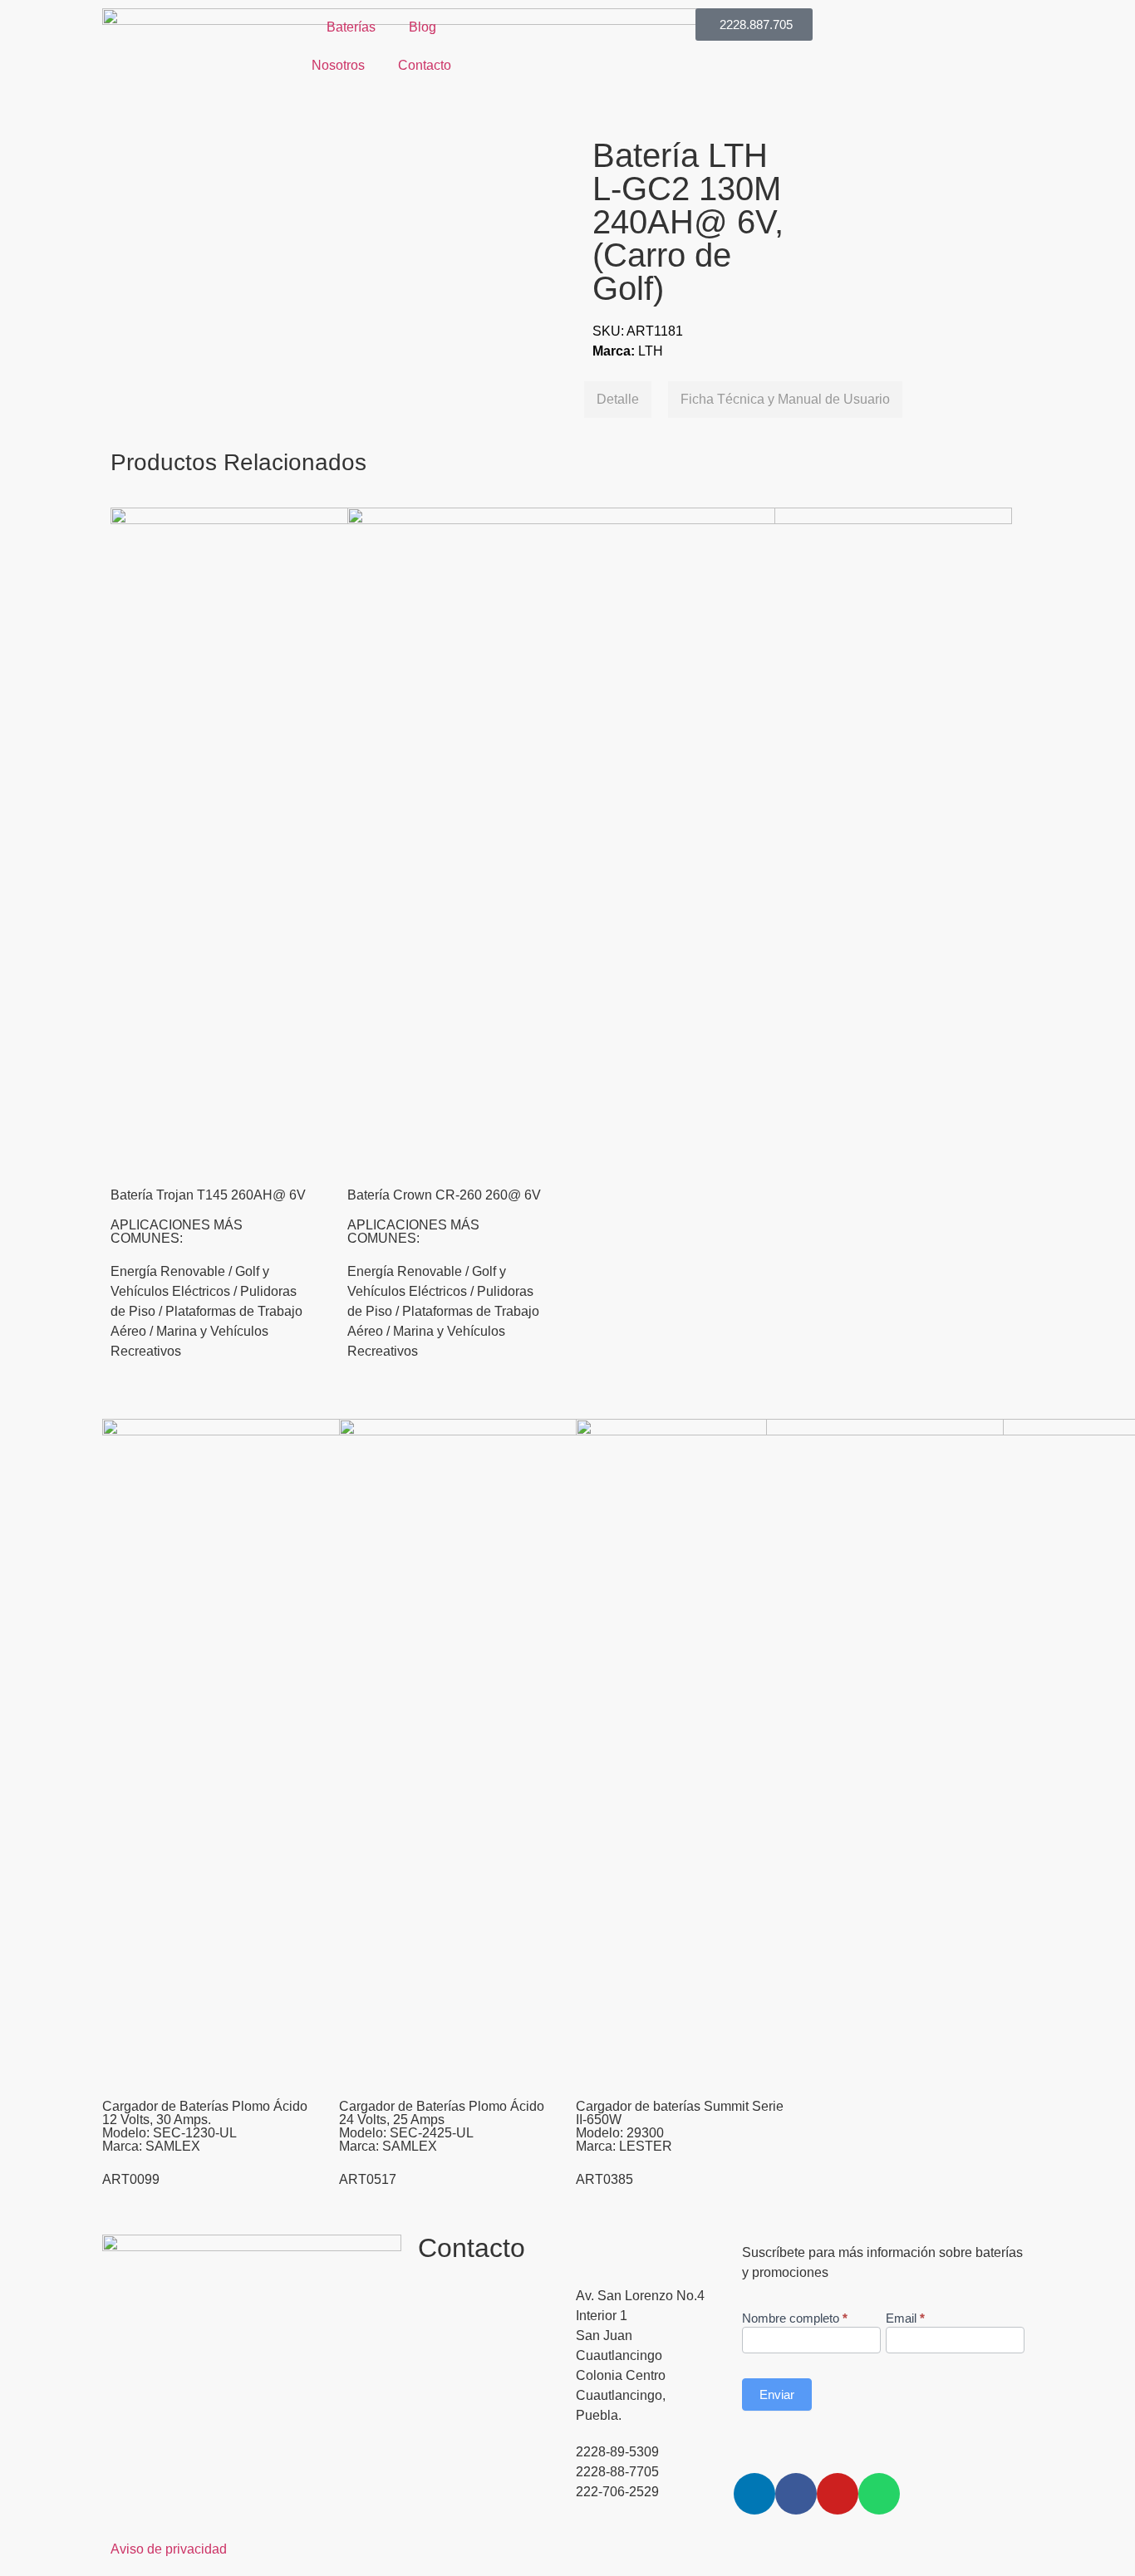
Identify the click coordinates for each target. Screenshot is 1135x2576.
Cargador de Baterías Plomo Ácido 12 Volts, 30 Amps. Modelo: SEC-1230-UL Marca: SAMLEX (205, 2126)
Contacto (425, 65)
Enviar (777, 2394)
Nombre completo (795, 2318)
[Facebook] (796, 2494)
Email (905, 2318)
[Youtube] (838, 2494)
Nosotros (338, 65)
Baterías (351, 27)
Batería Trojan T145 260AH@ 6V (208, 1195)
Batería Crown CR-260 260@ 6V (444, 1195)
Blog (423, 27)
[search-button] (481, 16)
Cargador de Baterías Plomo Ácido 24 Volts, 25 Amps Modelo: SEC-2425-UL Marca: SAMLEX (442, 2126)
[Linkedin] (754, 2494)
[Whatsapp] (879, 2494)
